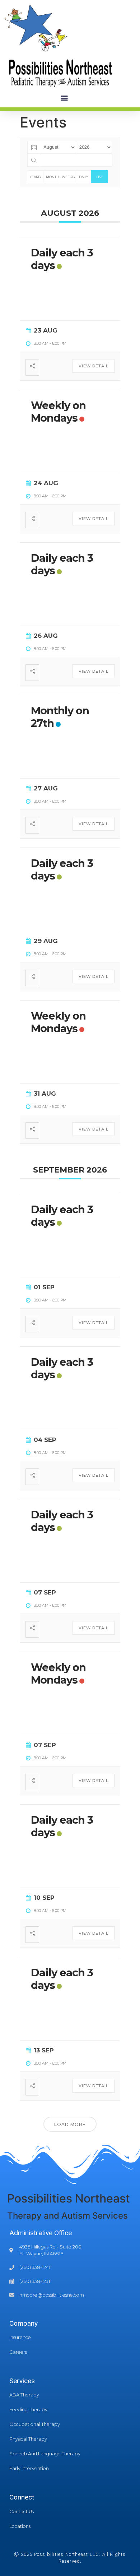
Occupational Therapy (35, 2424)
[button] (64, 98)
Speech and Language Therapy (45, 2454)
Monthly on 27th (60, 717)
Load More (70, 2124)
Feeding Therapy (28, 2410)
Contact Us (22, 2512)
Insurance (20, 2337)
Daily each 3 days (62, 259)
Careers (18, 2352)
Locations (20, 2526)
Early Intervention (29, 2468)
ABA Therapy (24, 2395)
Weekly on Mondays (58, 412)
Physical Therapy (28, 2439)
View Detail (94, 366)
